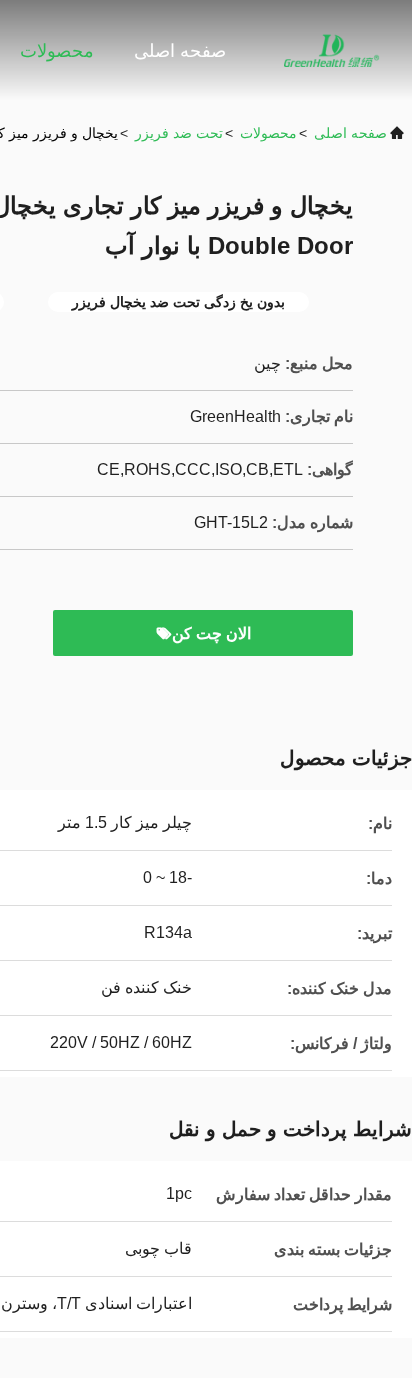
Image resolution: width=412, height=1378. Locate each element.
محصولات (57, 51)
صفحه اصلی (180, 51)
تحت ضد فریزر (179, 133)
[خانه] (332, 50)
